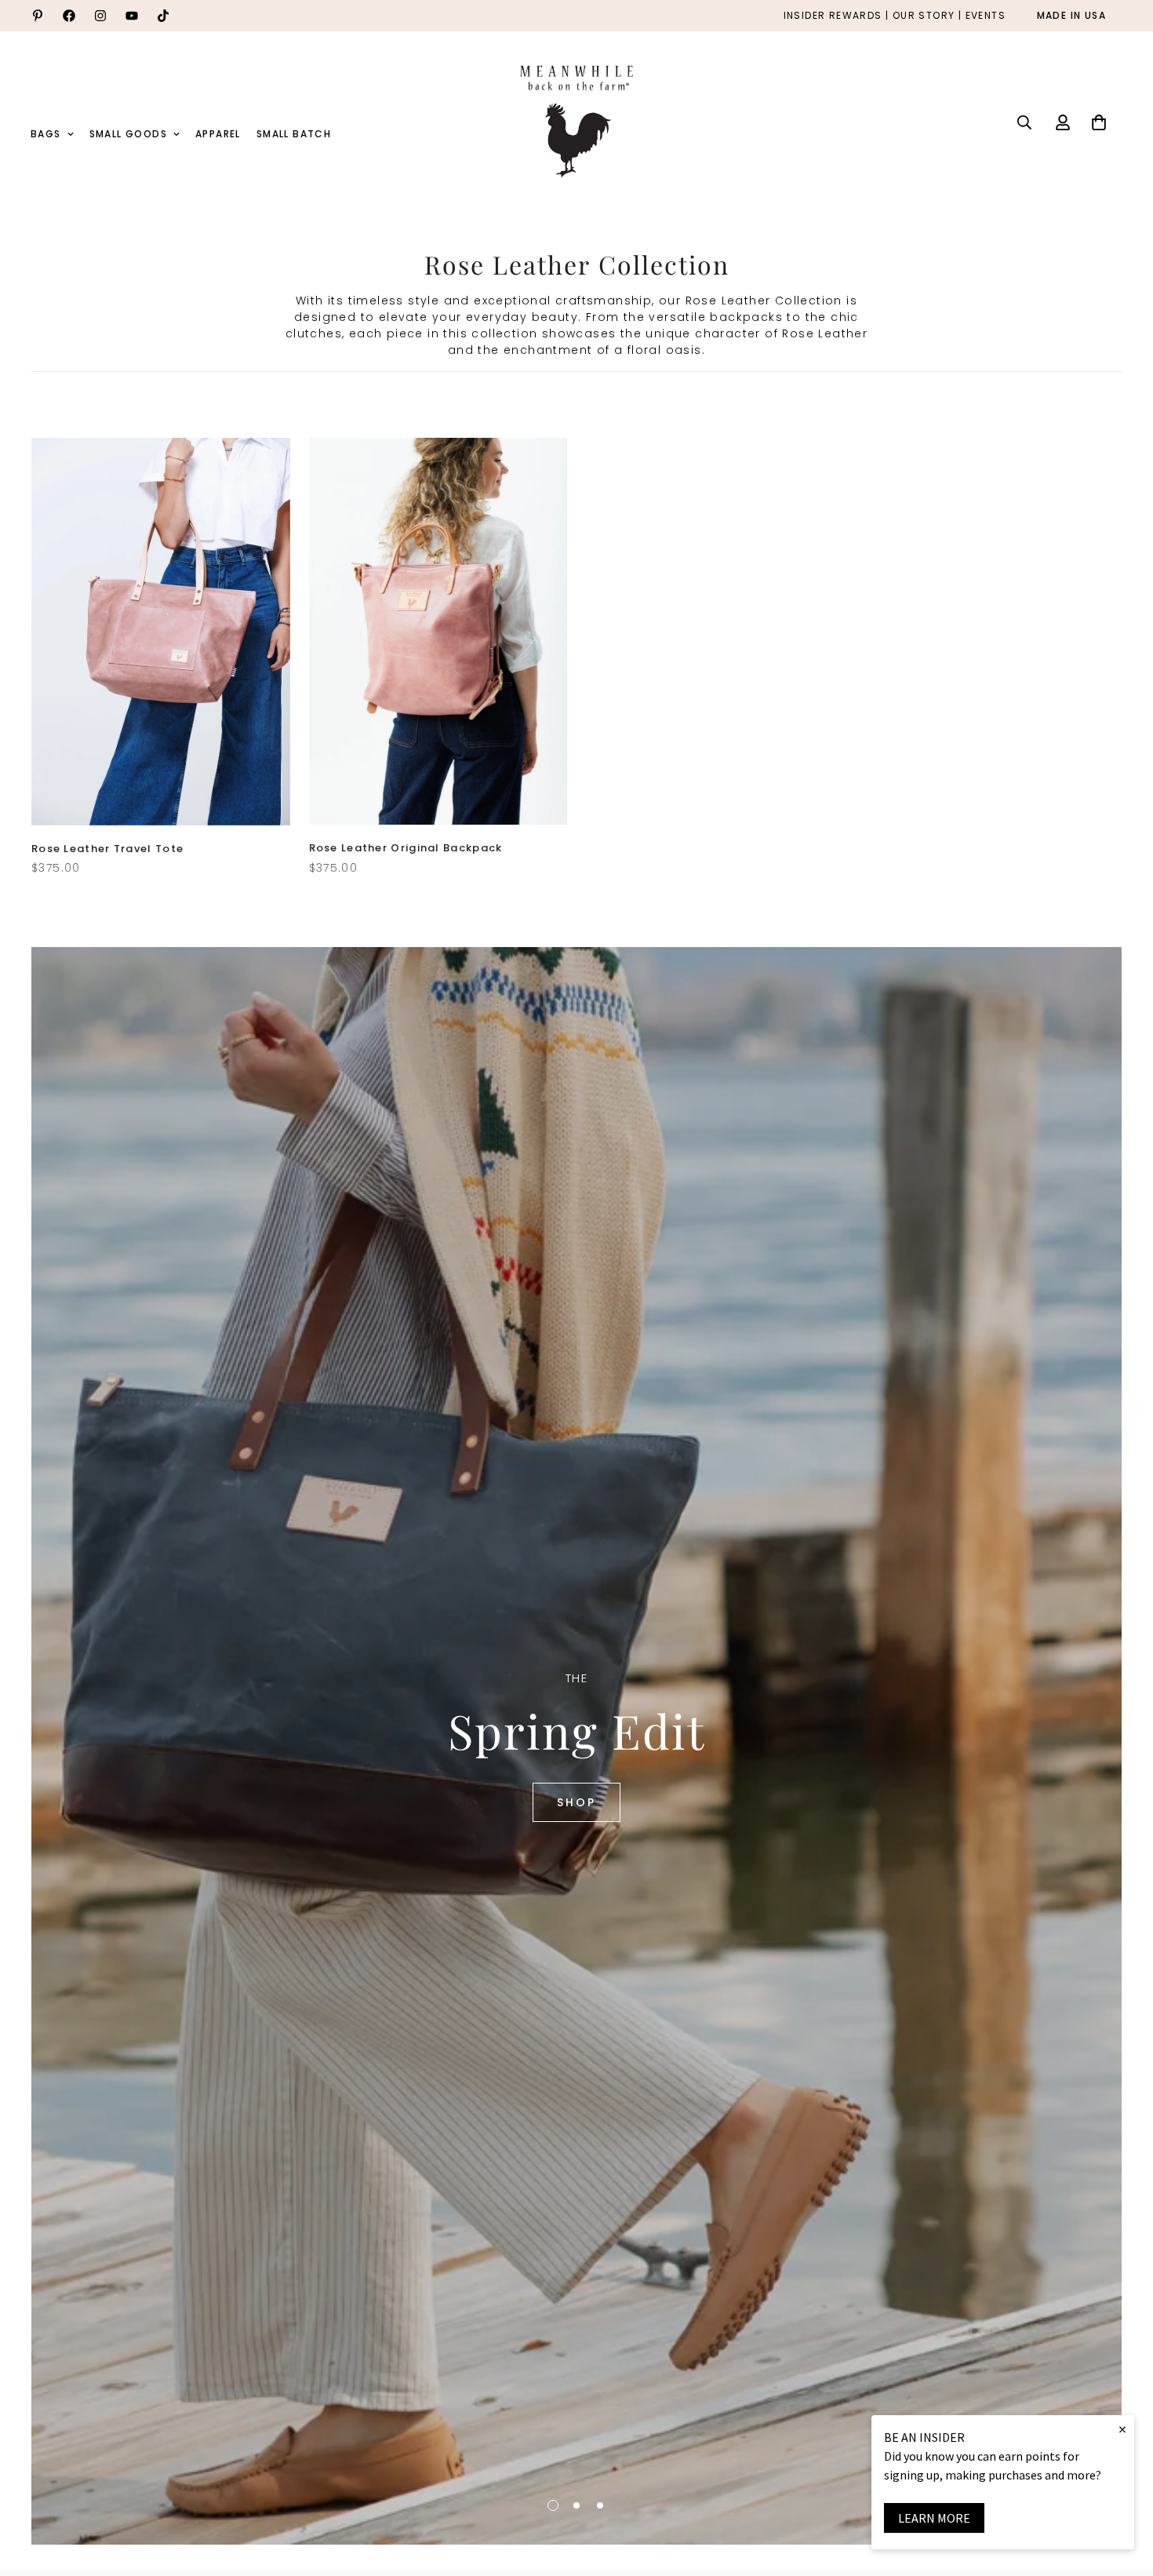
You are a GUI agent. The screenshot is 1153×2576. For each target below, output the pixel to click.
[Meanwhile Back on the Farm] (576, 122)
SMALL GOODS (128, 134)
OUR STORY (924, 16)
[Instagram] (100, 16)
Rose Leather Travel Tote (107, 849)
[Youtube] (132, 16)
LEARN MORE (934, 2518)
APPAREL (218, 134)
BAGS (46, 134)
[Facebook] (69, 16)
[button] (1099, 122)
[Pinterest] (38, 16)
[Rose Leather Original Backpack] (438, 632)
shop (576, 1802)
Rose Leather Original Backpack (406, 848)
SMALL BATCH (294, 134)
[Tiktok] (163, 16)
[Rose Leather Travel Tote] (161, 632)
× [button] (1122, 2429)
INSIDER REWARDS (833, 16)
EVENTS (986, 16)
